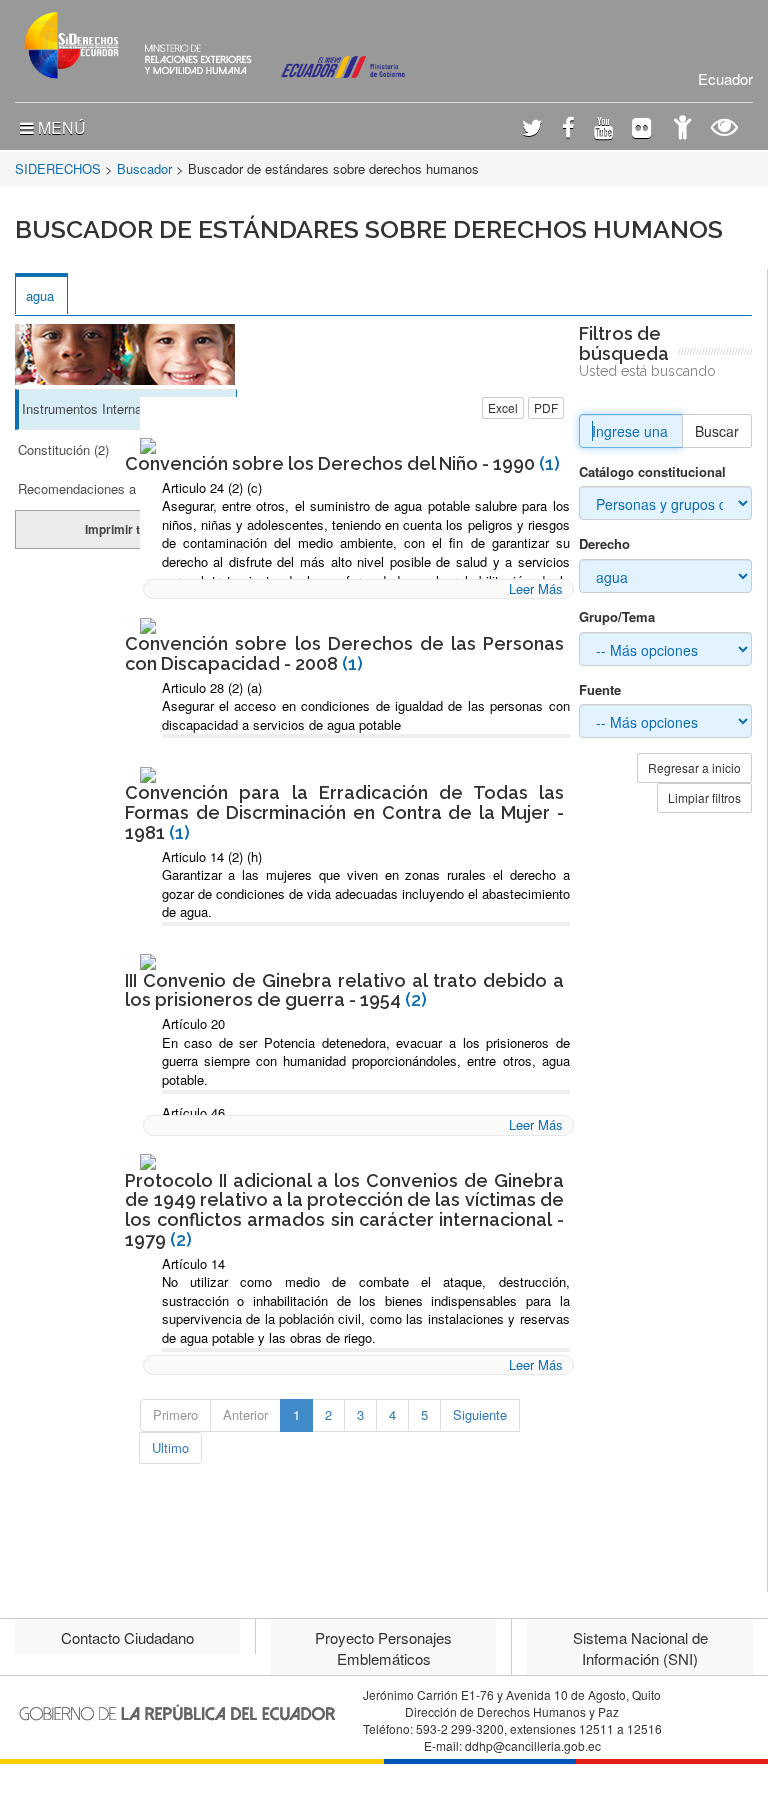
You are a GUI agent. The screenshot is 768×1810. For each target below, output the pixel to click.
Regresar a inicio (694, 767)
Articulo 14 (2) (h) (212, 856)
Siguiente (480, 1414)
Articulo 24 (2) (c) (212, 487)
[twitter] (532, 129)
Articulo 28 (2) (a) (212, 687)
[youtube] (603, 129)
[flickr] (641, 129)
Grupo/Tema (617, 617)
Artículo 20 (193, 1023)
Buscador (144, 168)
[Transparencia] (724, 129)
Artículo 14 (193, 1263)
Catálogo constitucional (652, 472)
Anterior (245, 1414)
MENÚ (60, 127)
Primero (175, 1414)
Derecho (604, 544)
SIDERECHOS (58, 168)
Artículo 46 (193, 1112)
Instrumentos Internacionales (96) (119, 408)
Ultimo (170, 1447)
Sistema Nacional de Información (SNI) (640, 1648)
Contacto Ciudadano (127, 1637)
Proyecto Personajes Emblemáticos (383, 1648)
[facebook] (568, 129)
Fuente (600, 690)
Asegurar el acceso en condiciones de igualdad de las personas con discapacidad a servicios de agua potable (366, 715)
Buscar (717, 431)
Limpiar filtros (704, 797)
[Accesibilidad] (682, 129)
